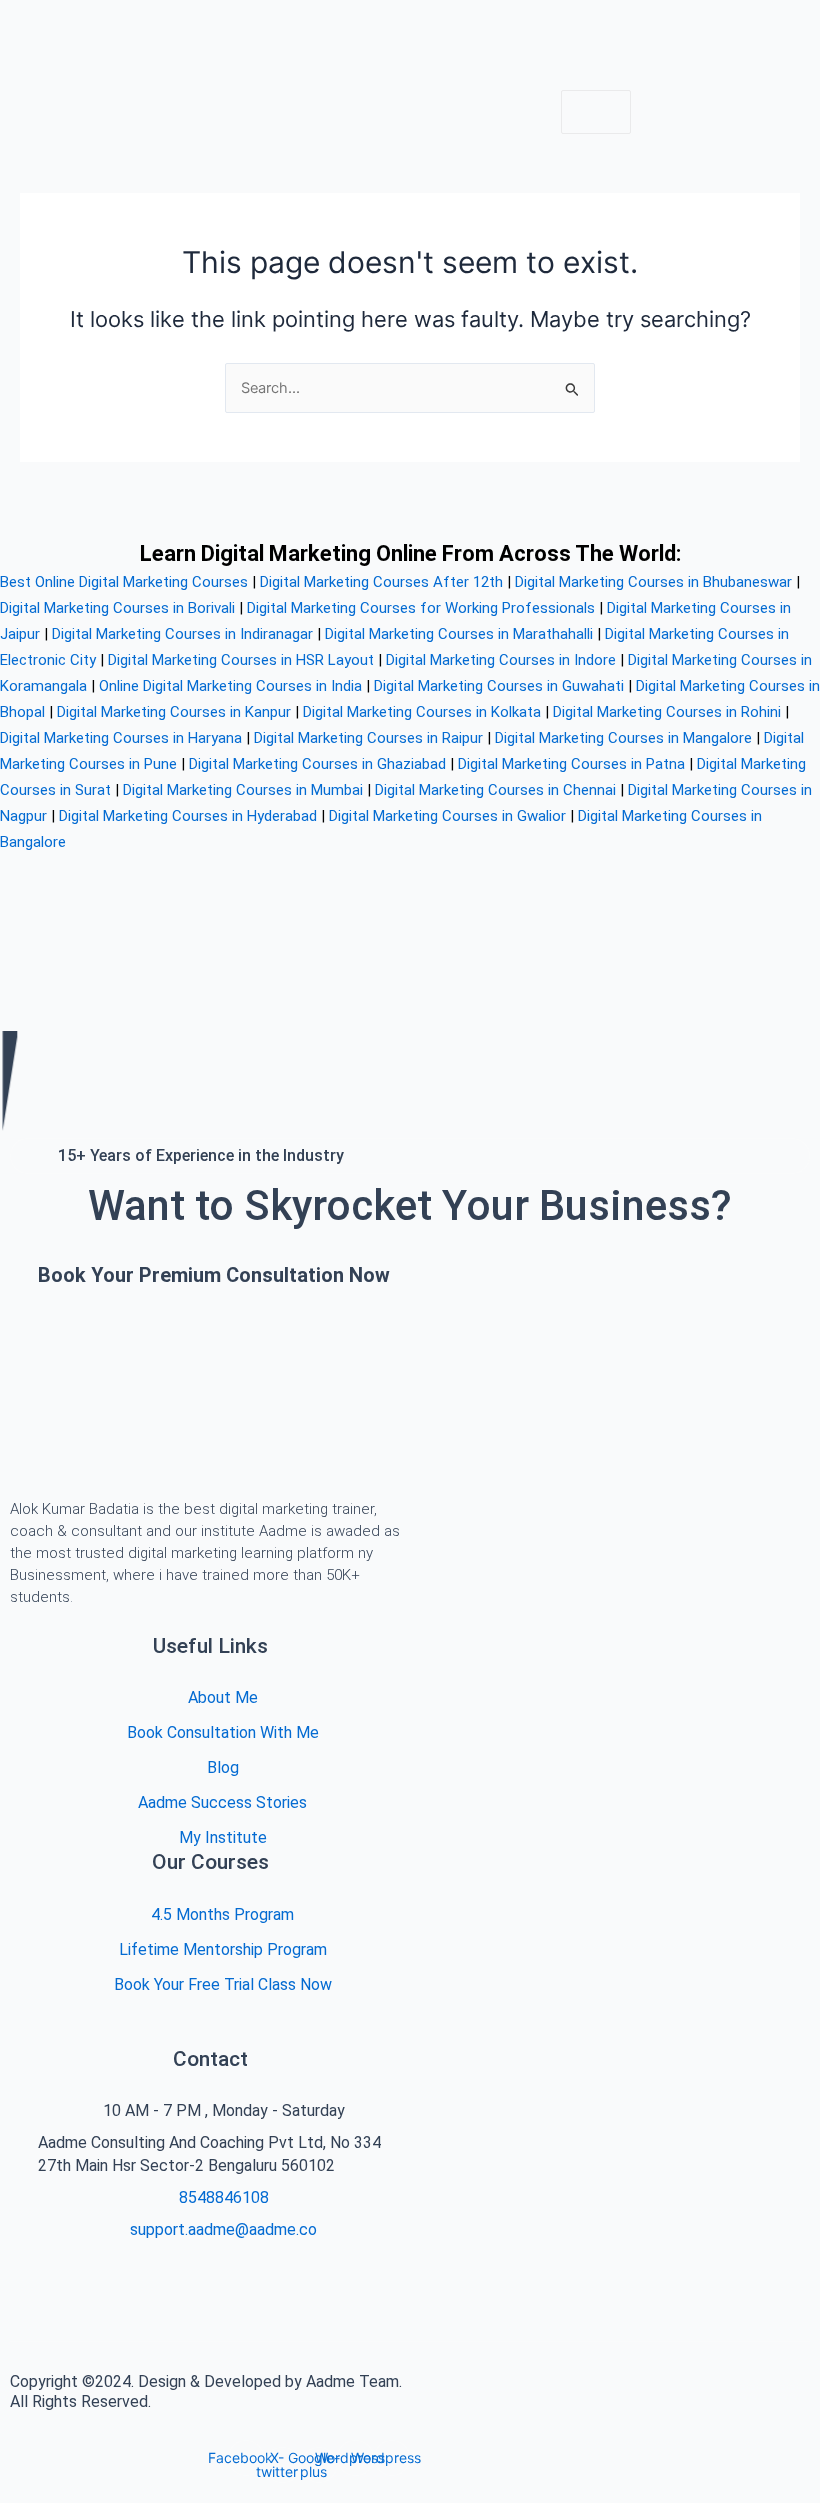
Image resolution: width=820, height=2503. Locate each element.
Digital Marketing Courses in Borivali (117, 608)
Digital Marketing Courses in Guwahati (499, 686)
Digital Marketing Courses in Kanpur (174, 712)
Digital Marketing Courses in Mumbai (243, 790)
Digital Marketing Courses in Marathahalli (459, 634)
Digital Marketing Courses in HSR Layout (241, 660)
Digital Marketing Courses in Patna (571, 764)
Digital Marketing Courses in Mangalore (623, 738)
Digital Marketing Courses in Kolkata (422, 712)
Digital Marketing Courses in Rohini (667, 712)
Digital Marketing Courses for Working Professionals (421, 608)
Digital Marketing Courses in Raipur (368, 738)
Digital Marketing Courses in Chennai (495, 790)
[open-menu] (596, 112)
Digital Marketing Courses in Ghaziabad (317, 764)
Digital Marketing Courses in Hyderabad (188, 816)
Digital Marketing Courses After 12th (381, 582)
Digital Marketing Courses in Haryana (121, 738)
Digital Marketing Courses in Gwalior (447, 816)
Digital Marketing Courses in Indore (501, 660)
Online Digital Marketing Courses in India (230, 686)
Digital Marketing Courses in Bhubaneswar (653, 582)
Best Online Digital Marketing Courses (124, 582)
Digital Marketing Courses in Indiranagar (182, 634)
